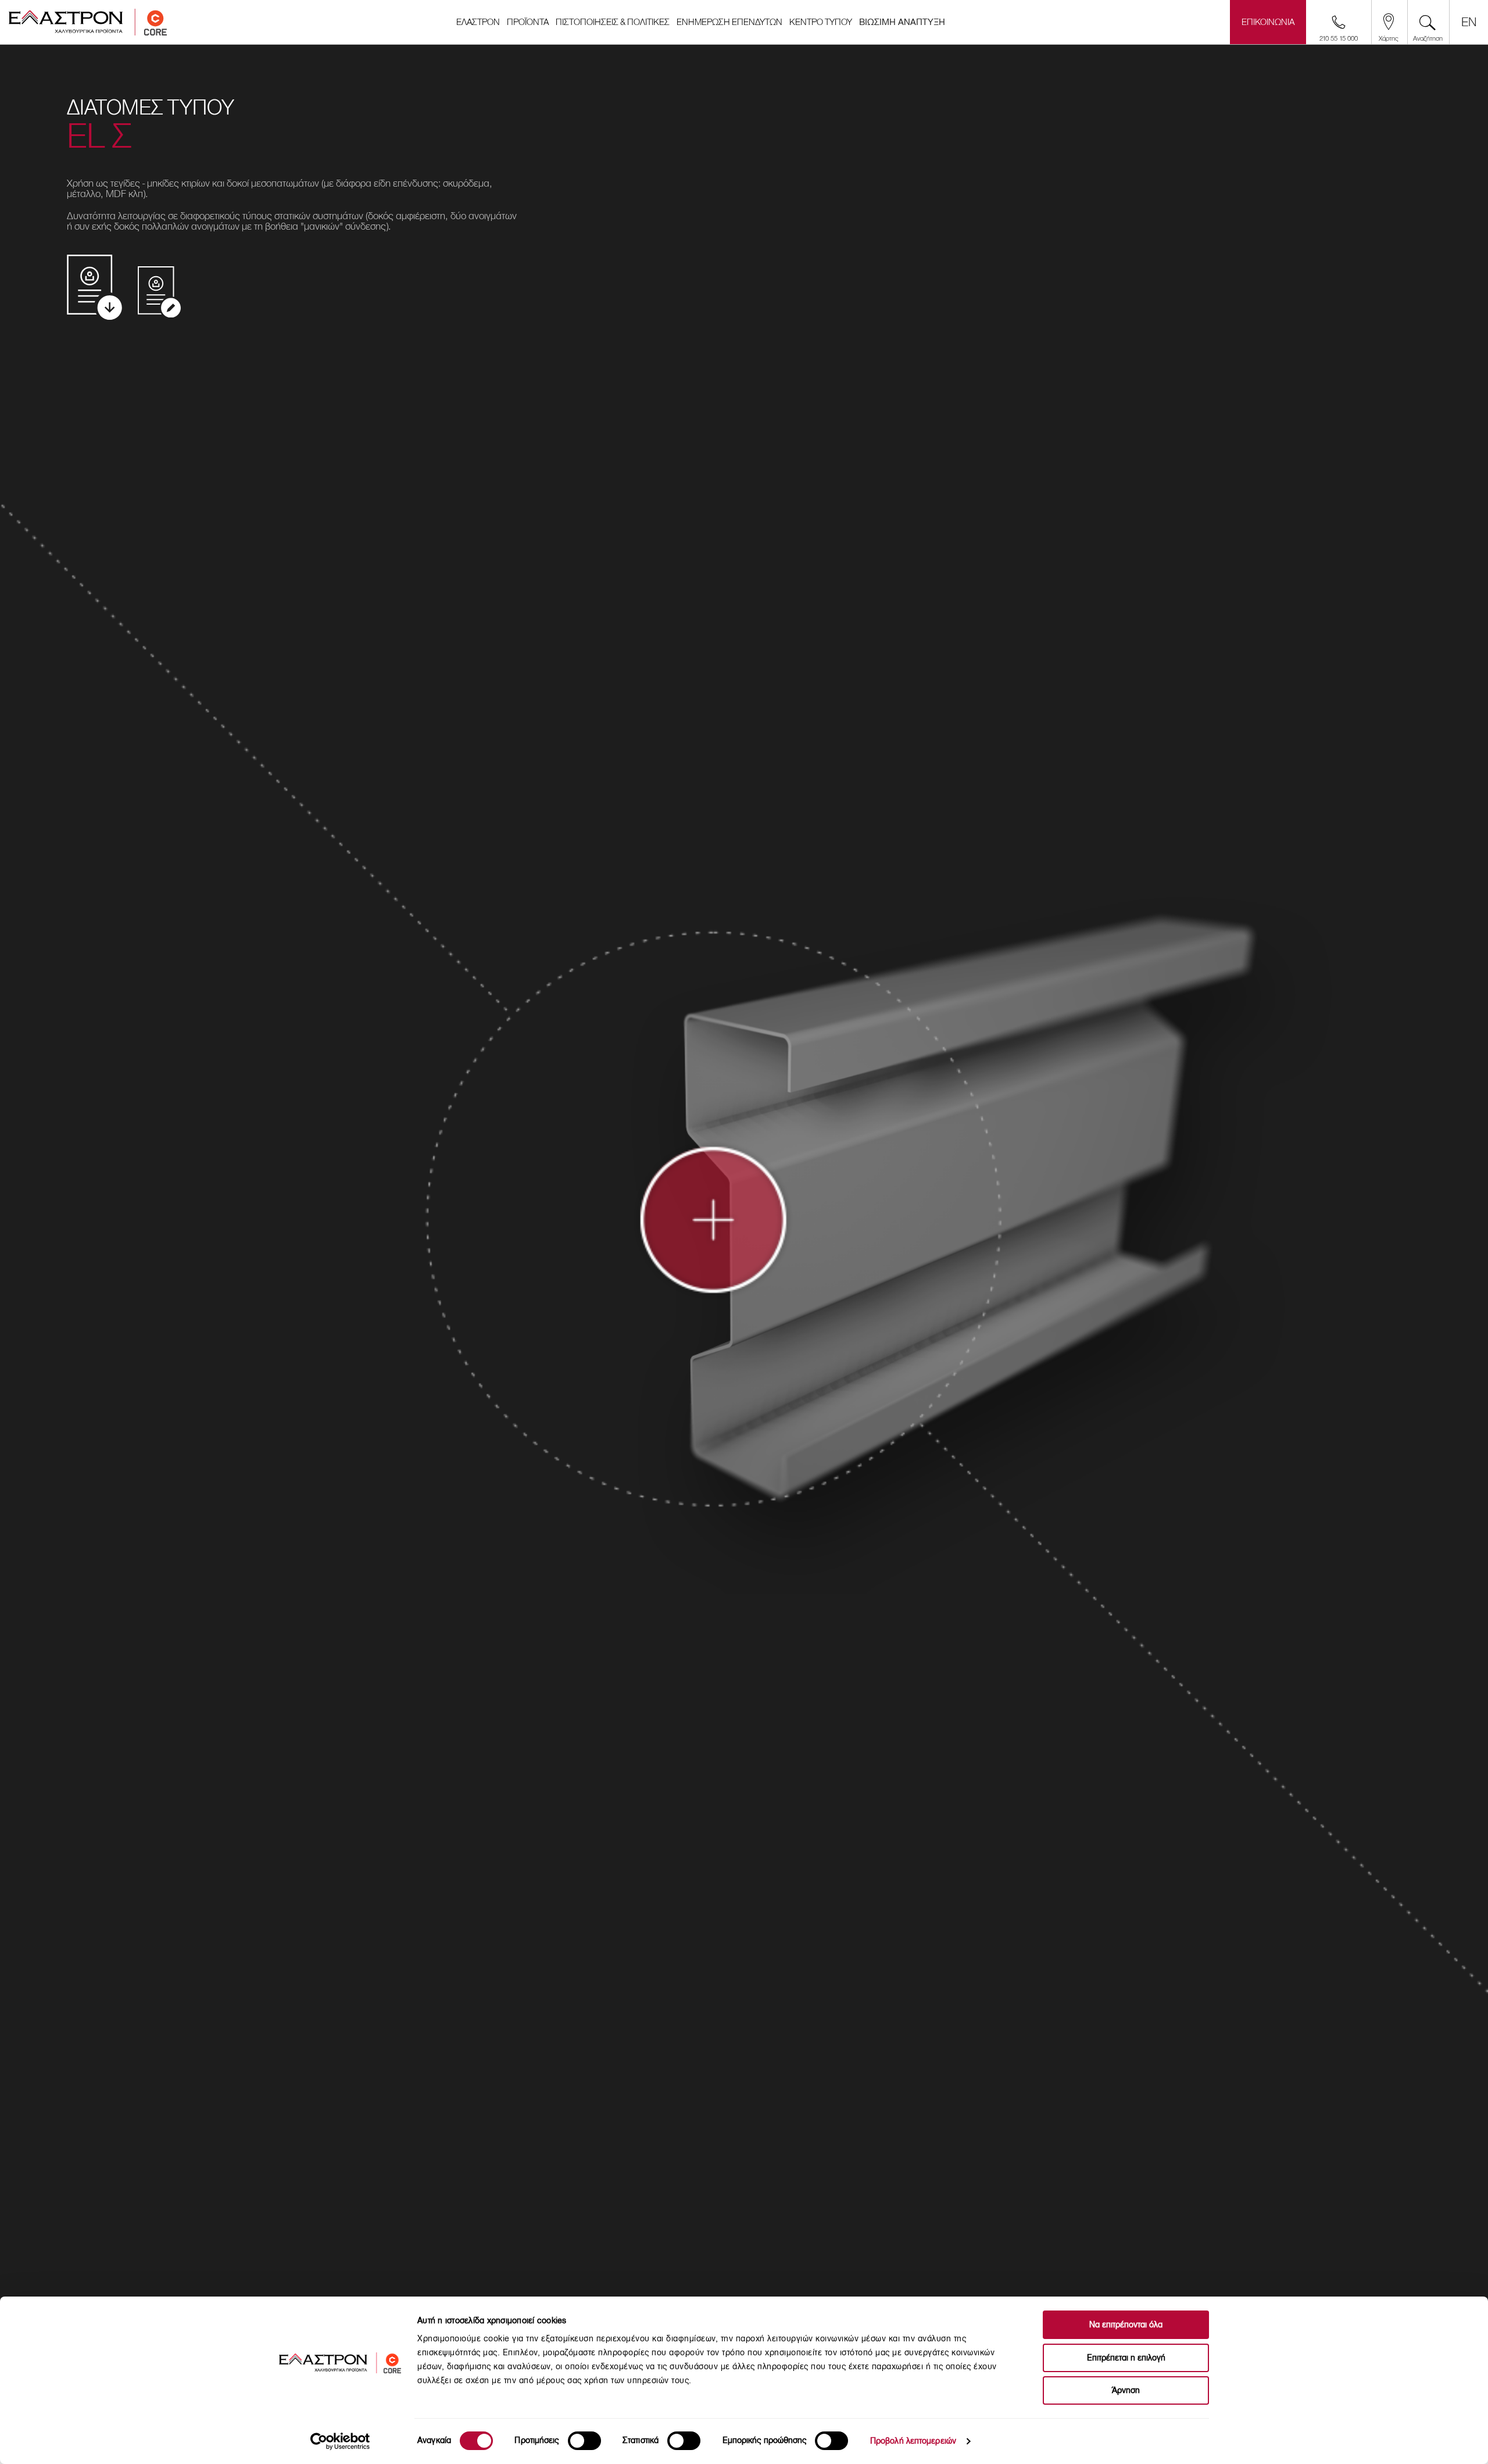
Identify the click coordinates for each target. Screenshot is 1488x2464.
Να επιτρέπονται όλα (1126, 2325)
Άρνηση (1126, 2390)
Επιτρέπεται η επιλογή (1126, 2358)
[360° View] (735, 1240)
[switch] (584, 2441)
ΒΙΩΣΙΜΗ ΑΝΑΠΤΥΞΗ (902, 22)
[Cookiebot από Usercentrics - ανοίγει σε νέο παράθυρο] (340, 2441)
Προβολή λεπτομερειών (913, 2441)
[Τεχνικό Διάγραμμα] (159, 292)
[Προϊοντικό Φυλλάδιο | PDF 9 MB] (94, 288)
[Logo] (88, 22)
